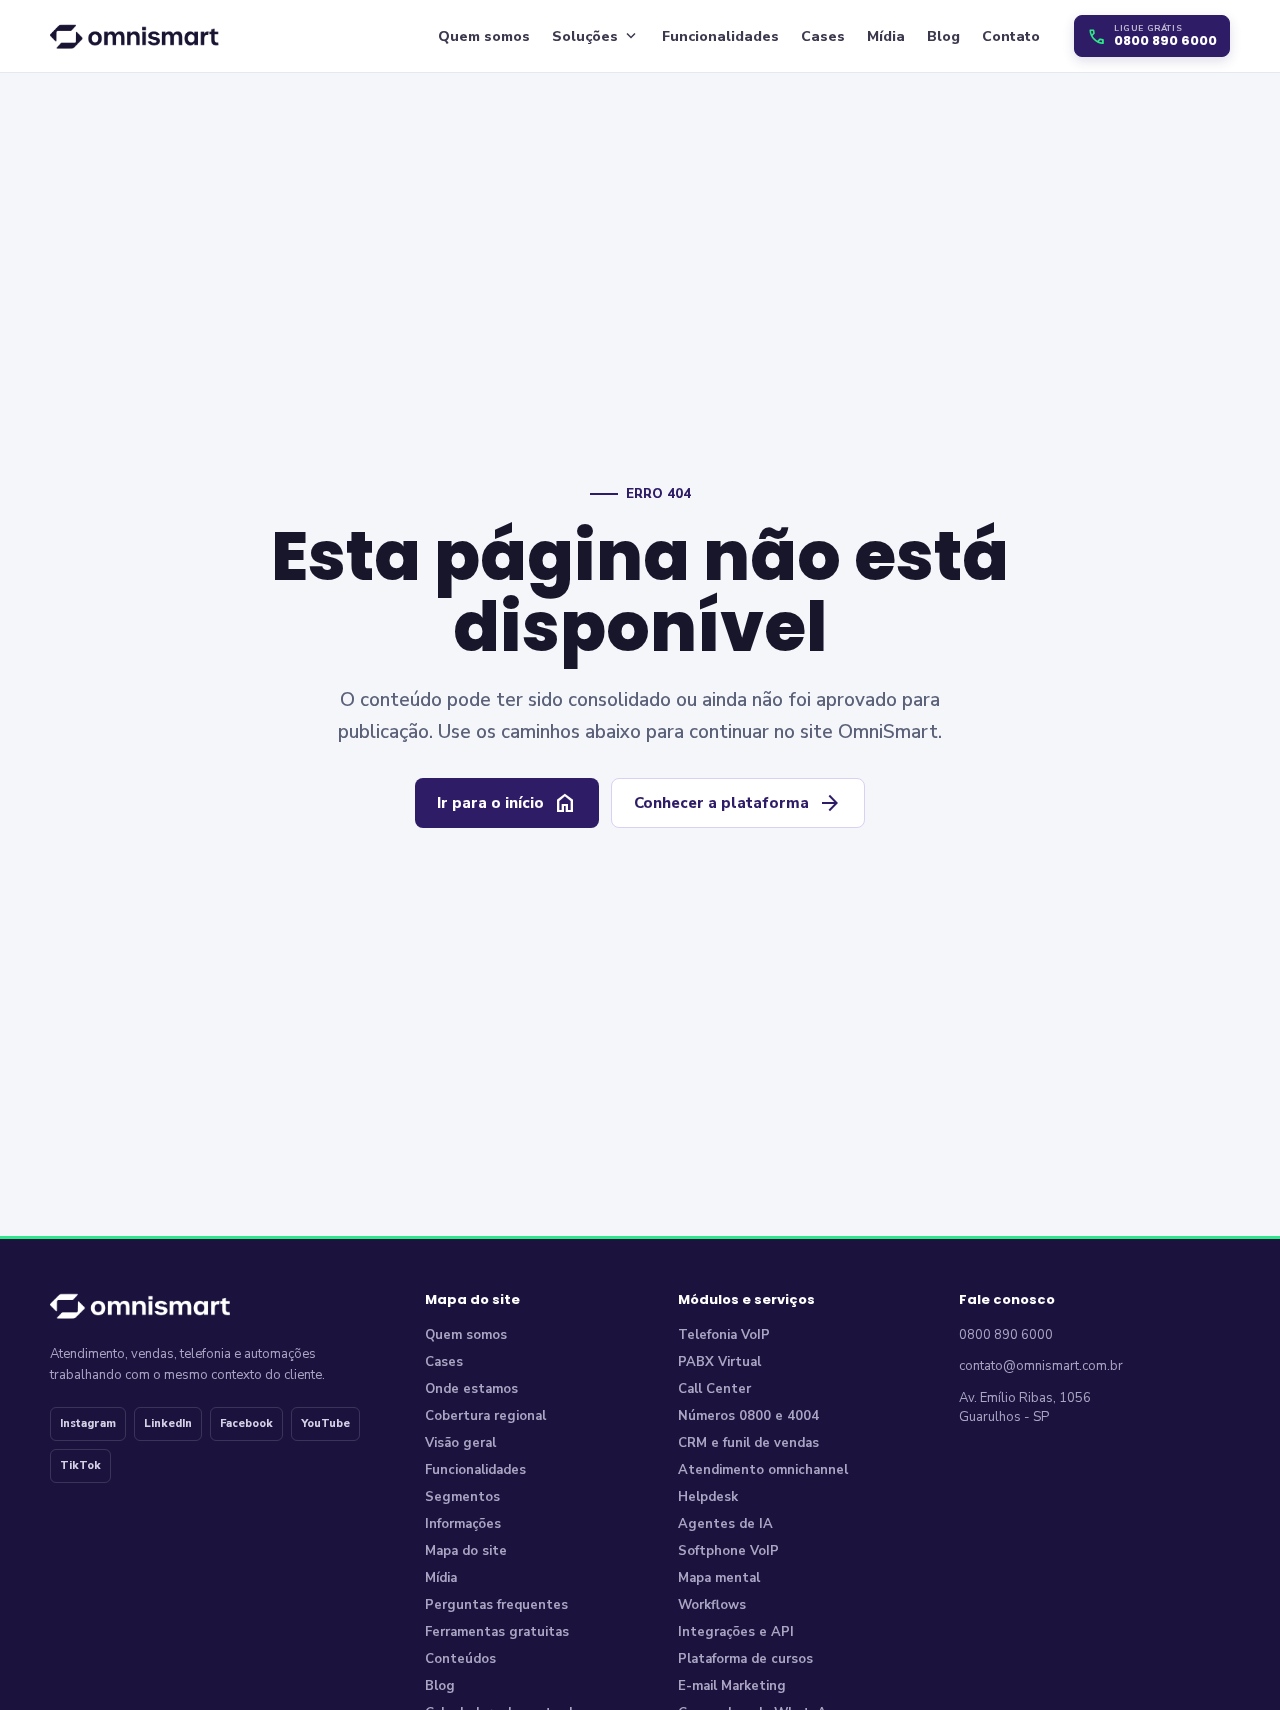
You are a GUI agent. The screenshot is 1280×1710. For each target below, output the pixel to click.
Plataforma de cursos (745, 1659)
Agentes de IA (725, 1524)
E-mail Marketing (732, 1686)
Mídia (886, 36)
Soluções (596, 36)
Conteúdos (460, 1659)
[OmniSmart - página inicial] (138, 35)
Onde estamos (471, 1389)
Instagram (88, 1423)
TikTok (80, 1465)
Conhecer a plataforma (738, 803)
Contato (1011, 36)
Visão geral (460, 1443)
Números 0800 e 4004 (748, 1416)
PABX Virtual (719, 1362)
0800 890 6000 (1006, 1335)
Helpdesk (708, 1497)
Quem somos (484, 36)
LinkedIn (168, 1423)
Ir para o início (507, 803)
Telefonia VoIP (724, 1335)
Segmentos (462, 1497)
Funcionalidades (720, 36)
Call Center (714, 1389)
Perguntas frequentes (496, 1605)
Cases (823, 36)
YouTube (325, 1423)
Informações (463, 1524)
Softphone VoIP (728, 1551)
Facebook (246, 1423)
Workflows (712, 1605)
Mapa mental (719, 1578)
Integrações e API (736, 1632)
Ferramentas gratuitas (497, 1632)
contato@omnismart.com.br (1041, 1366)
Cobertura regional (485, 1416)
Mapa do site (466, 1551)
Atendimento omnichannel (763, 1470)
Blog (943, 36)
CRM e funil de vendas (748, 1443)
